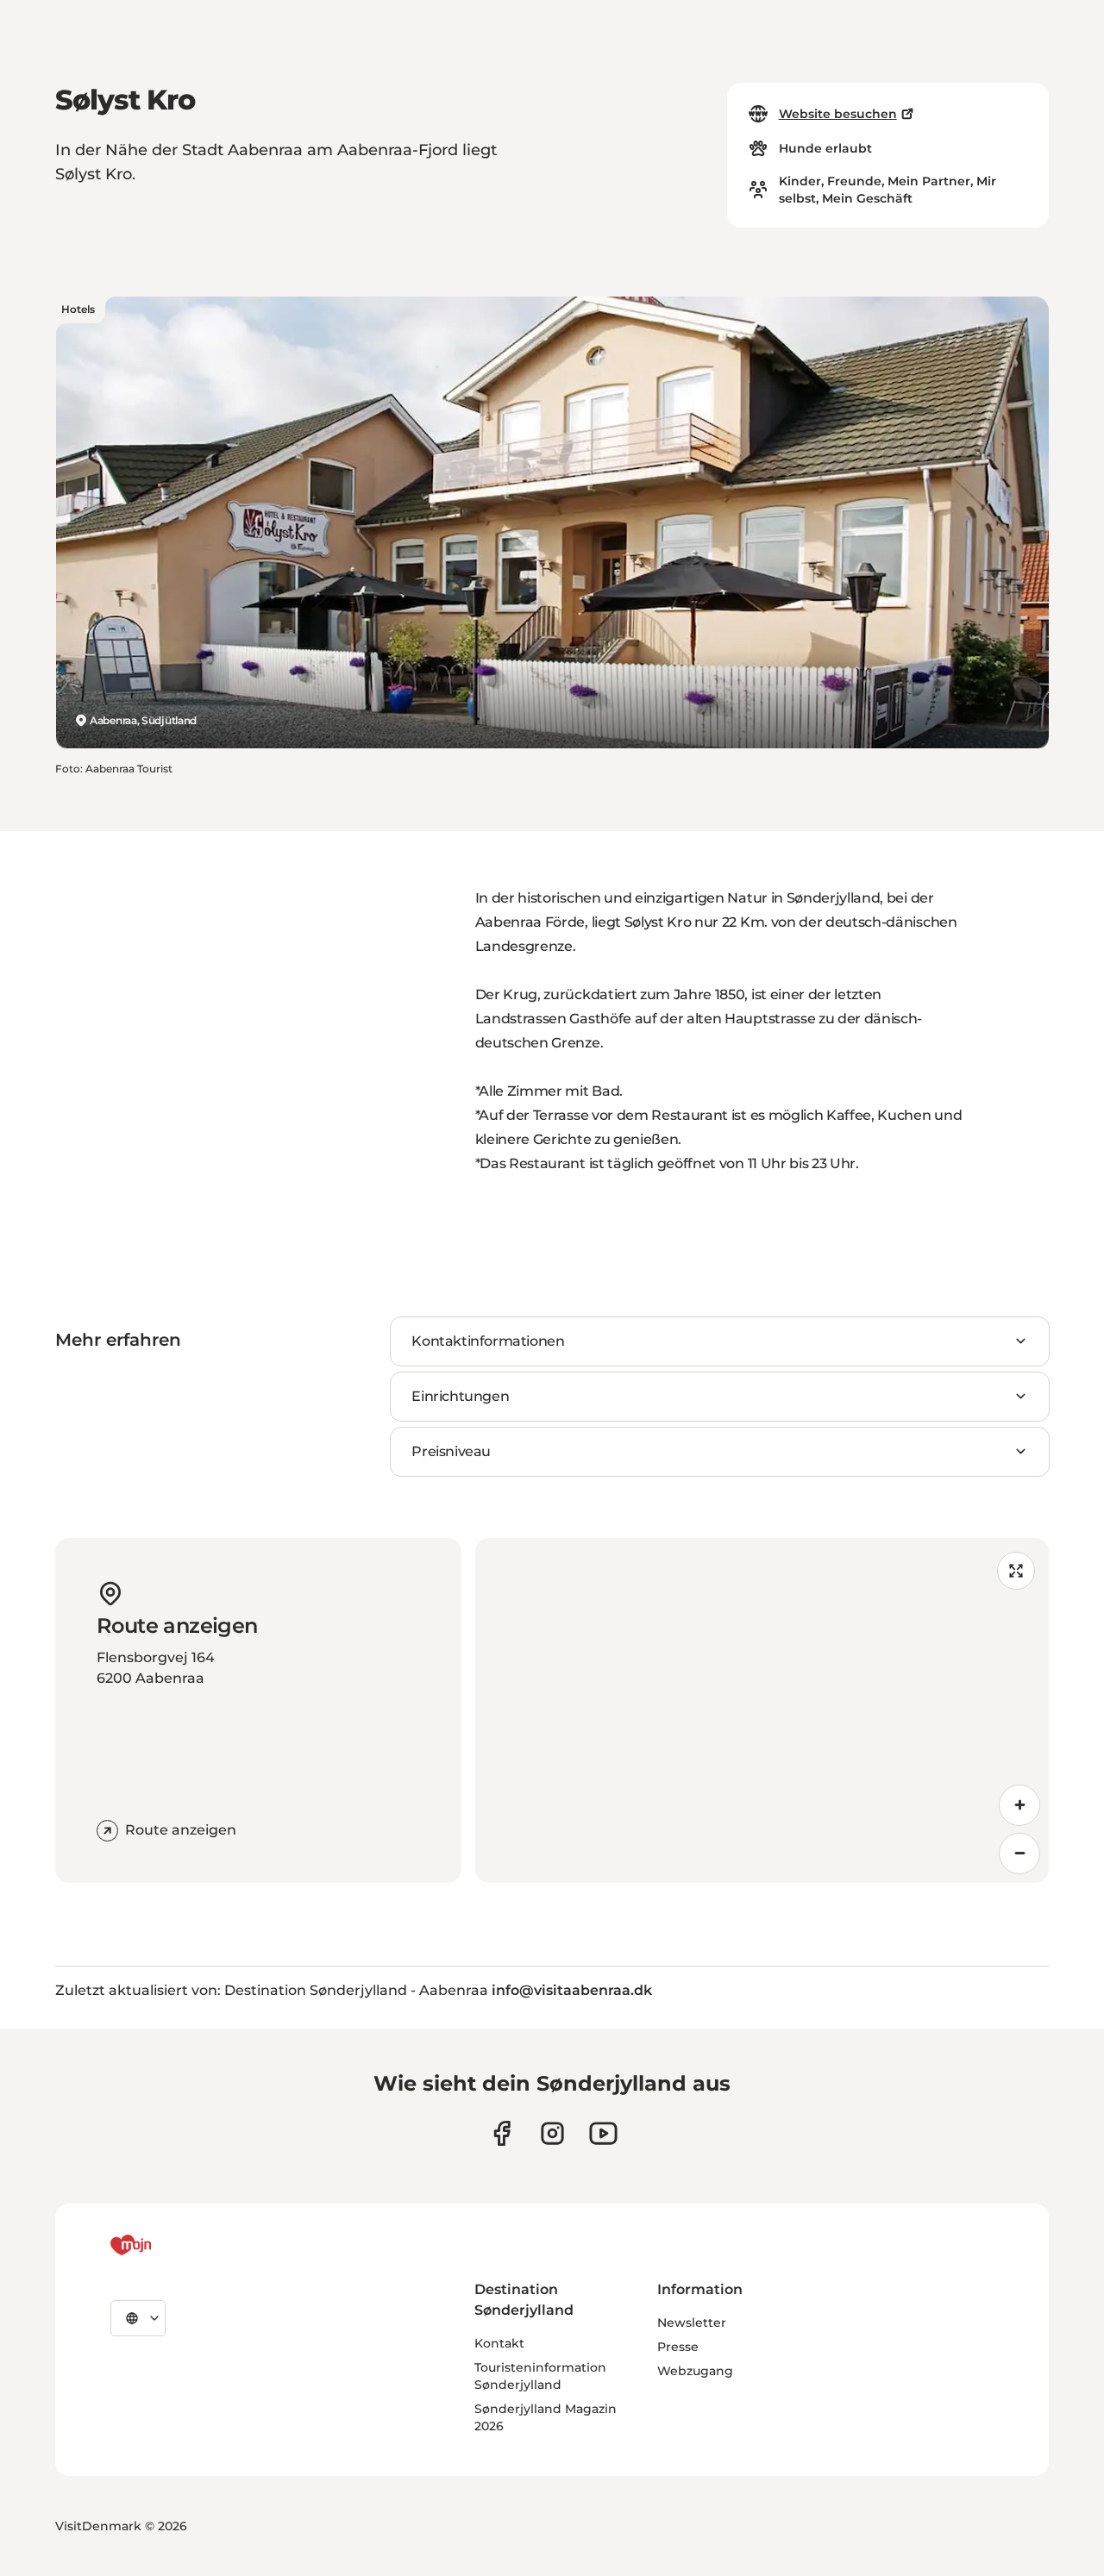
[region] (762, 1710)
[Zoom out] (1019, 1854)
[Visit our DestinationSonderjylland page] (502, 2133)
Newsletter (692, 2323)
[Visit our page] (552, 2133)
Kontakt (499, 2343)
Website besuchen (838, 114)
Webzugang (695, 2371)
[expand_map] (1016, 1571)
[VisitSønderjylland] (163, 2245)
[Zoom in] (1019, 1805)
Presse (678, 2347)
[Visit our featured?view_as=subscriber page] (603, 2133)
